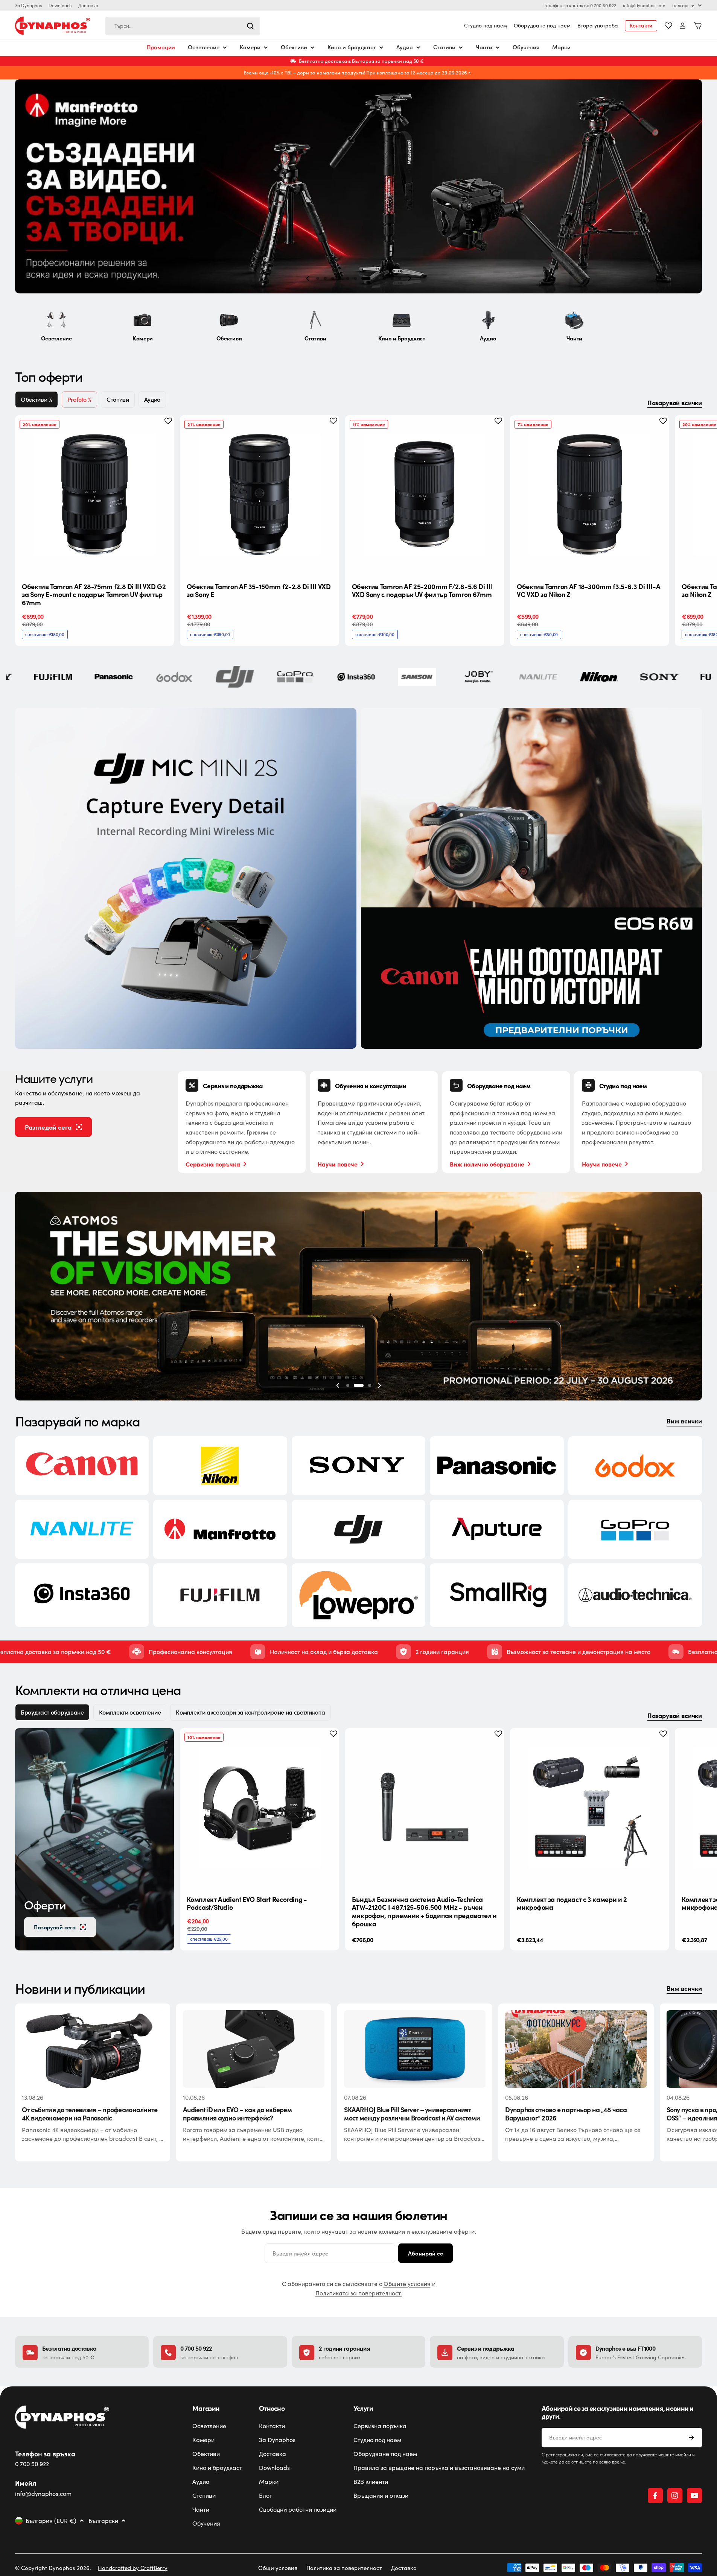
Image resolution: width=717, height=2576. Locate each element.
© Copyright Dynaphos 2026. (53, 2568)
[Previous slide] (308, 278)
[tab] (37, 399)
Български (683, 5)
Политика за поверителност (344, 2568)
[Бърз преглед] (162, 433)
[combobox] (183, 26)
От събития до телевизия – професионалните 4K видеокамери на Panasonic (90, 2114)
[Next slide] (409, 278)
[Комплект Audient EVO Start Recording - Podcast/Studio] (259, 1807)
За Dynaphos (28, 5)
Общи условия (278, 2568)
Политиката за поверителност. (359, 2293)
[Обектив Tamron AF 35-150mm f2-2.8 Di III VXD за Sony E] (259, 495)
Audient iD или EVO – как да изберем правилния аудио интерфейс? (237, 2114)
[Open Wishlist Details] (668, 26)
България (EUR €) (51, 2521)
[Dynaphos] (186, 879)
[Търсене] (250, 26)
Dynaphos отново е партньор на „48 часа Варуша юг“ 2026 (566, 2114)
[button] (318, 278)
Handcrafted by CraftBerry (133, 2568)
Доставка (88, 5)
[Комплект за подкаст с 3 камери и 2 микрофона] (589, 1807)
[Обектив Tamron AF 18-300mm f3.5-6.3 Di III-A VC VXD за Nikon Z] (589, 495)
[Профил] (683, 26)
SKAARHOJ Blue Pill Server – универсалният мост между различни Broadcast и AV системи (412, 2114)
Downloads (60, 5)
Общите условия (407, 2284)
